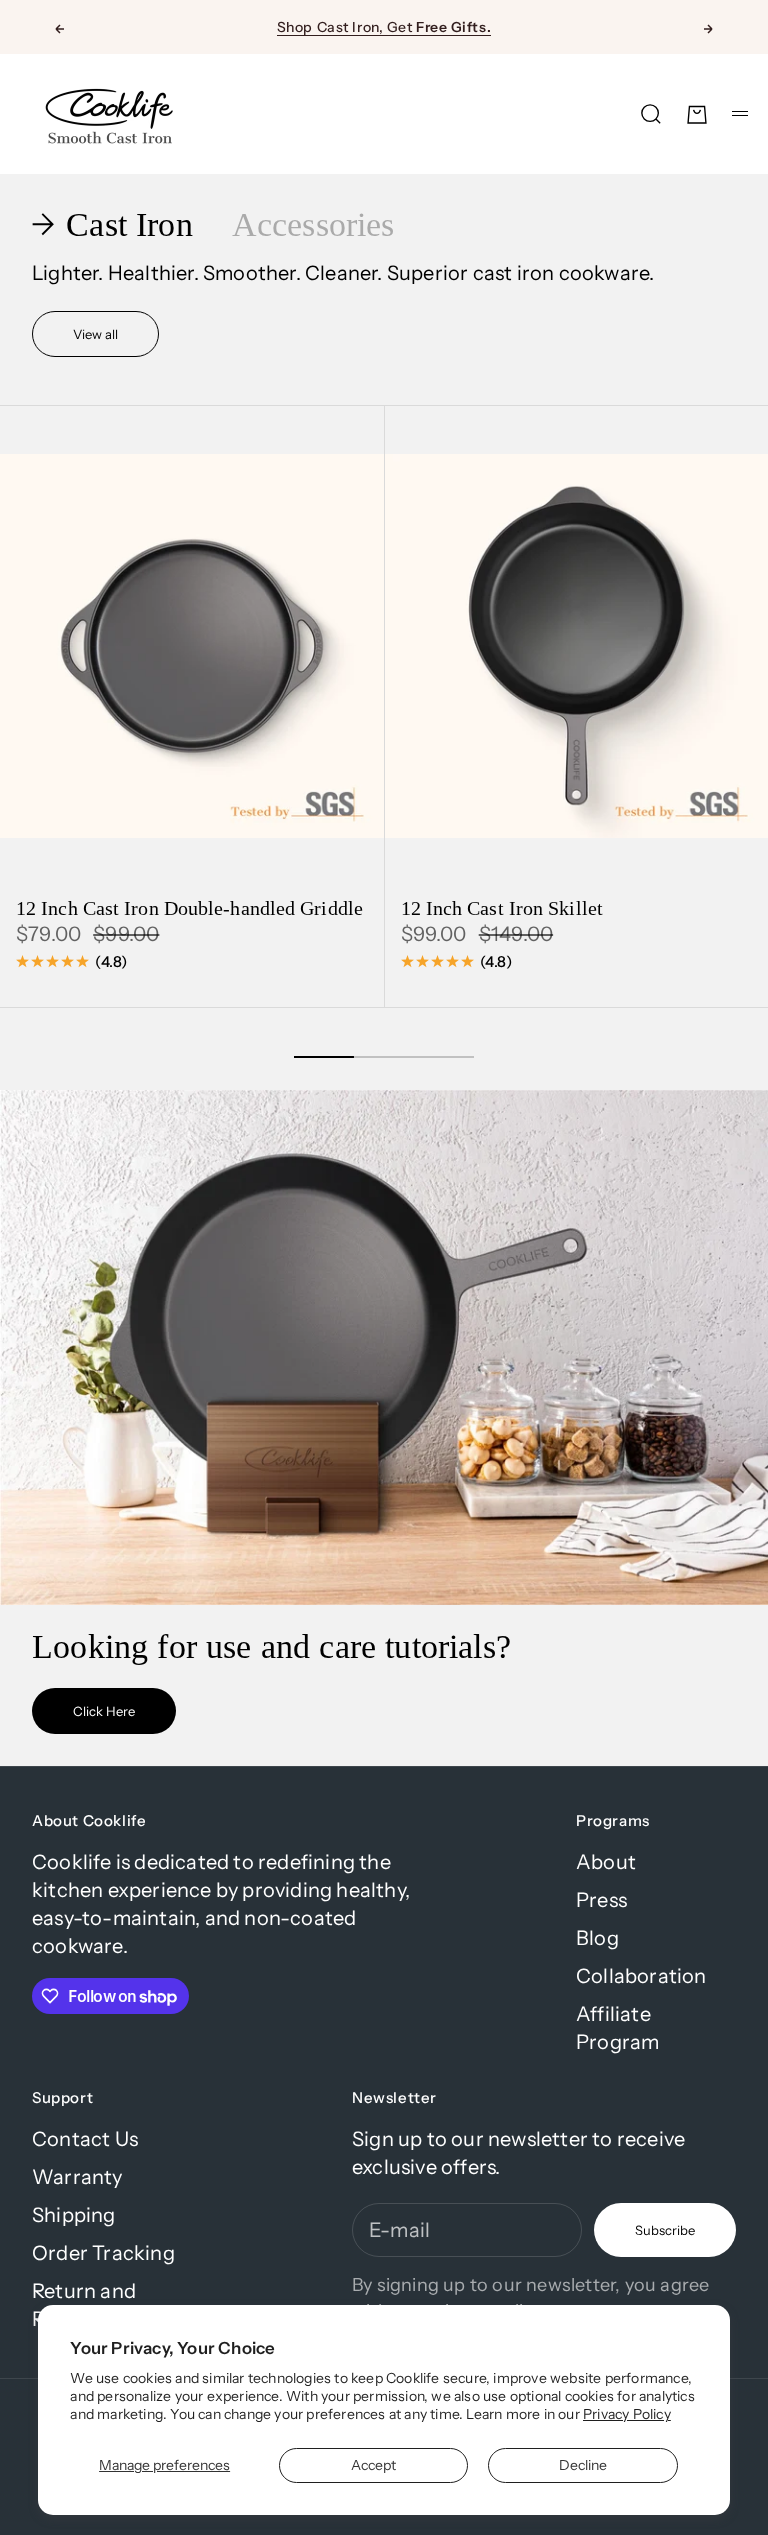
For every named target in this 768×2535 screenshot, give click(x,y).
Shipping (74, 2215)
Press (601, 1900)
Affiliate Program (617, 2028)
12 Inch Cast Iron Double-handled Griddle (189, 910)
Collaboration (641, 1976)
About (606, 1862)
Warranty (77, 2177)
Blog (597, 1938)
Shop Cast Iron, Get (384, 27)
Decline (583, 2465)
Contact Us (85, 2139)
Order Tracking (103, 2253)
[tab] (116, 225)
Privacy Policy (627, 2414)
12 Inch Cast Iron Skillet (502, 910)
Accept (373, 2465)
